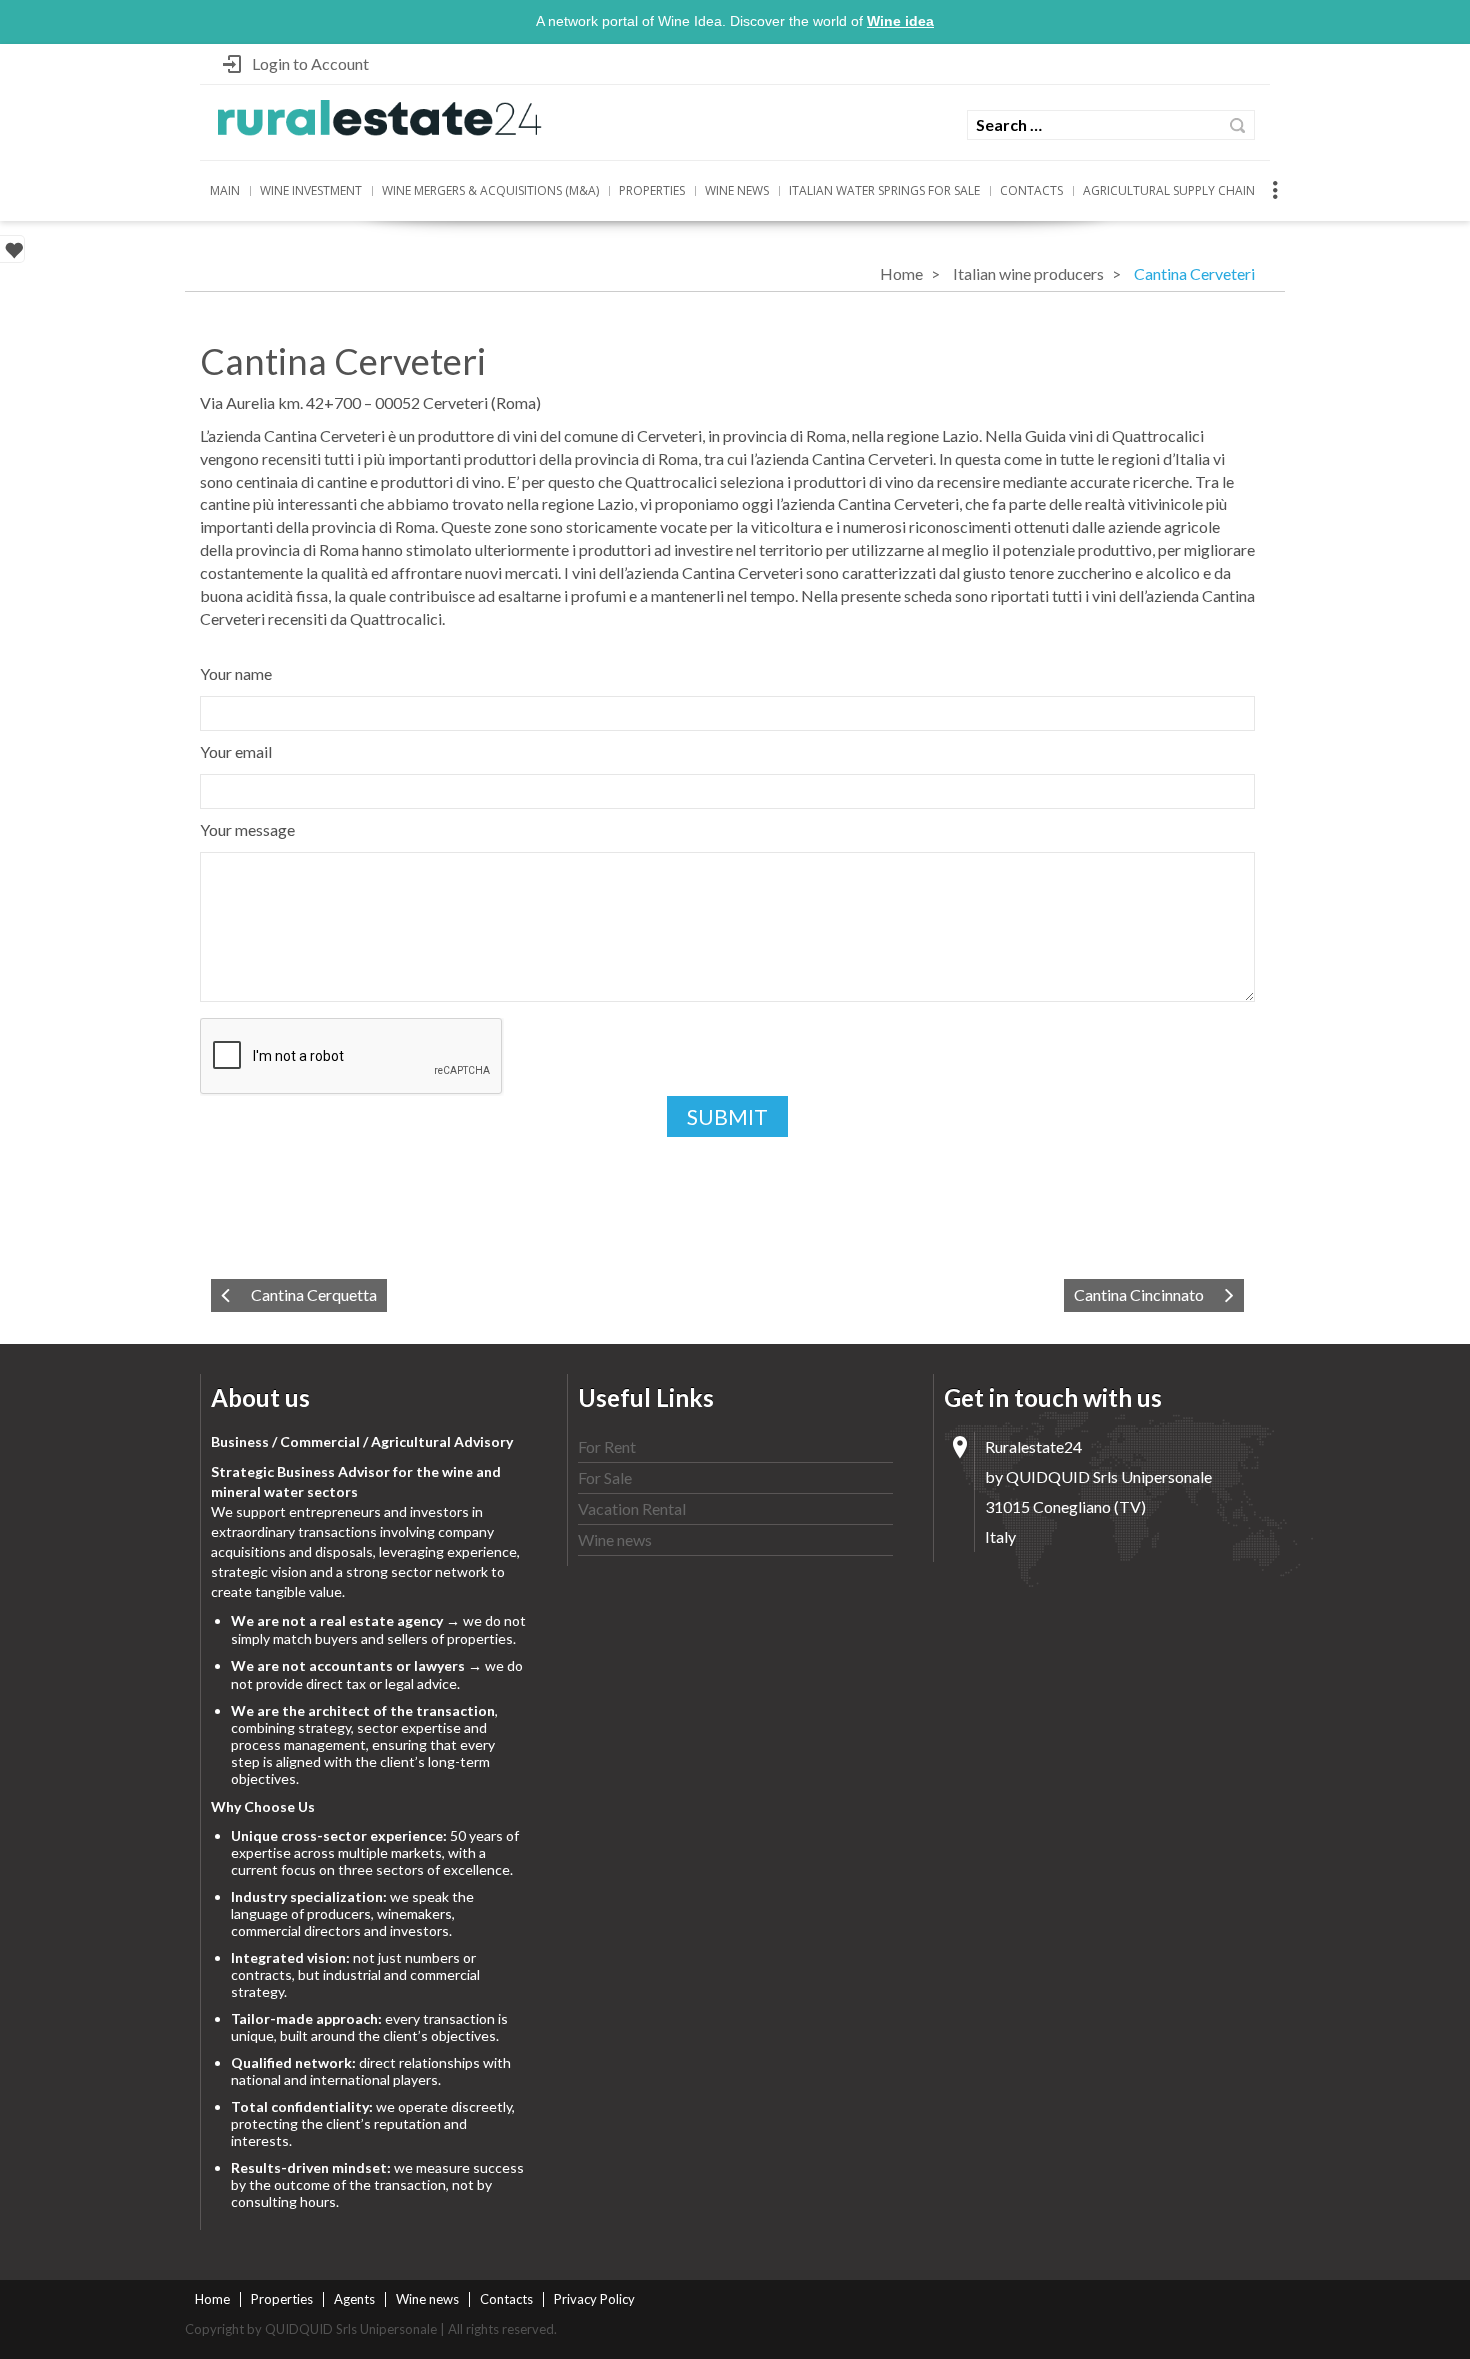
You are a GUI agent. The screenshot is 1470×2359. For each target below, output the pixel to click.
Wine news (737, 190)
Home (901, 273)
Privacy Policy (594, 2299)
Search (1237, 125)
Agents (354, 2299)
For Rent (607, 1446)
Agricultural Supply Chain (1169, 190)
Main (225, 190)
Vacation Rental (632, 1508)
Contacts (1031, 190)
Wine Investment (311, 190)
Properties (652, 190)
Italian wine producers (1028, 273)
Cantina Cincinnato (1139, 1294)
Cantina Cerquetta (314, 1294)
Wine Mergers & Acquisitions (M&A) (490, 190)
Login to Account (310, 63)
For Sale (605, 1477)
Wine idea (900, 21)
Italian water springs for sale (884, 190)
